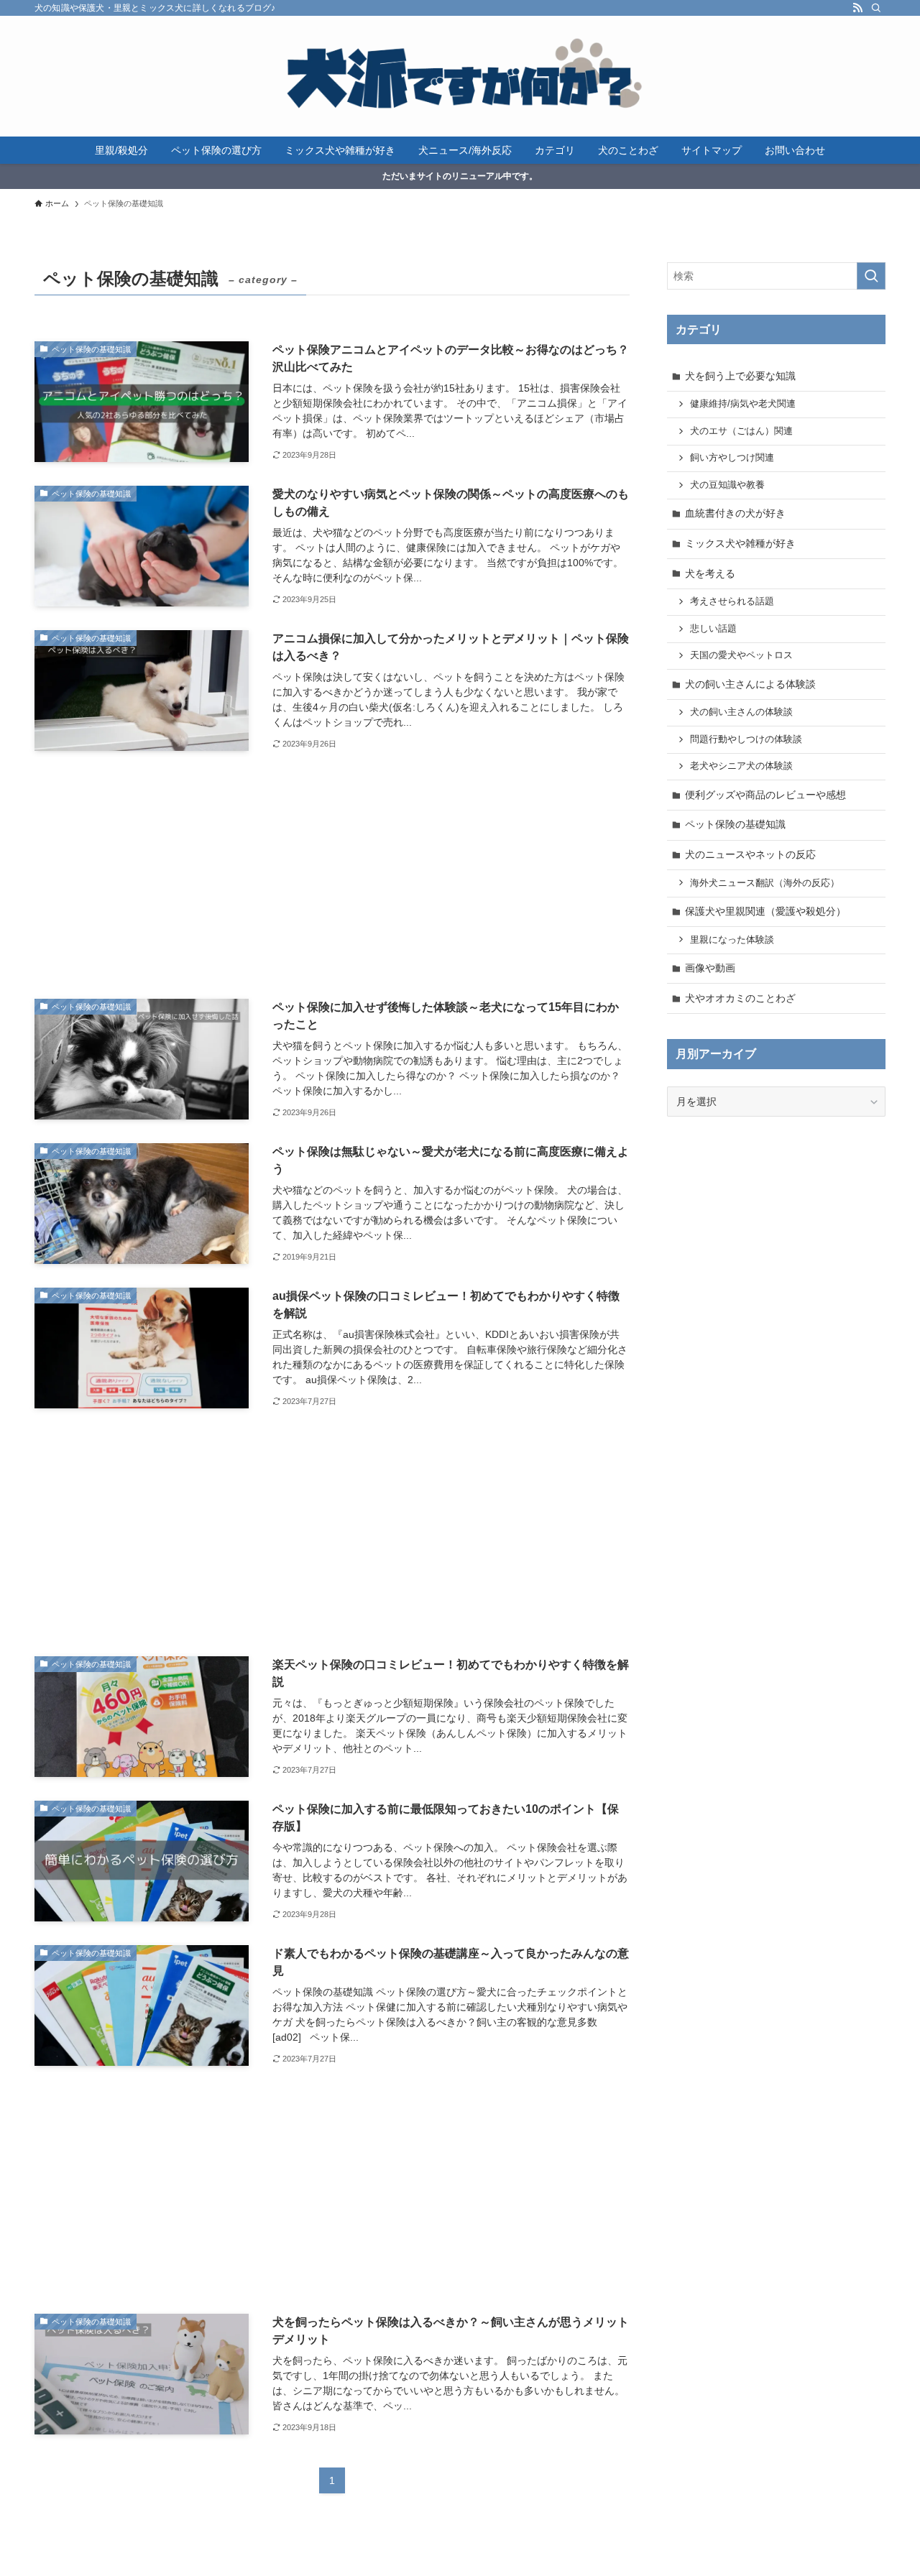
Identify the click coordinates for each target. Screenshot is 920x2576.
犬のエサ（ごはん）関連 (741, 431)
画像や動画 (710, 968)
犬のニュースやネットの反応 (750, 854)
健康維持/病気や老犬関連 (743, 404)
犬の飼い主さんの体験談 (741, 712)
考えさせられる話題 (732, 601)
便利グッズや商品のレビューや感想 (765, 795)
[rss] (857, 8)
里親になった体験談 (732, 940)
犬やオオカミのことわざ (740, 998)
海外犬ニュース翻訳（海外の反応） (765, 883)
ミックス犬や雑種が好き (740, 543)
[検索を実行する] (871, 276)
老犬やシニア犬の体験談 (741, 766)
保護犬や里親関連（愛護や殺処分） (765, 911)
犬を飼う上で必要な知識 (740, 376)
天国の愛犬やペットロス (741, 655)
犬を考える (710, 573)
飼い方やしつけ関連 (732, 458)
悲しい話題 (713, 629)
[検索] (876, 8)
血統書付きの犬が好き (735, 513)
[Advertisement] (332, 875)
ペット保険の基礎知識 (735, 824)
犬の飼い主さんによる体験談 (750, 684)
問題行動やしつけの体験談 (746, 739)
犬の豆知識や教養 (727, 485)
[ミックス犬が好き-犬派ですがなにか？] (460, 76)
